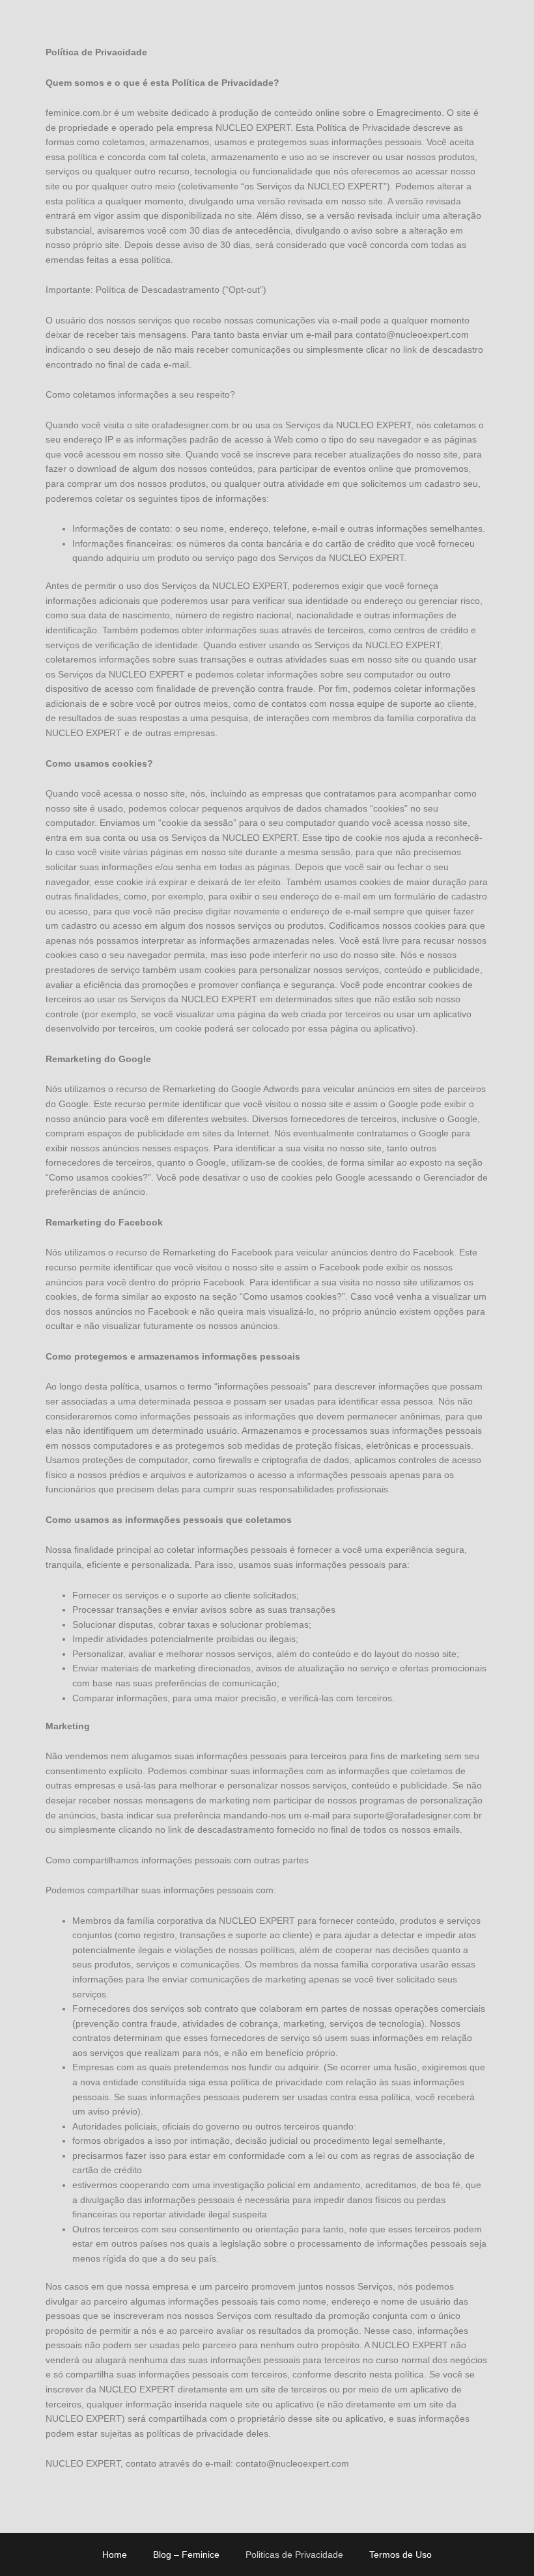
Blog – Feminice (186, 2555)
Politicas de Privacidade (294, 2555)
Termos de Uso (400, 2555)
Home (115, 2555)
